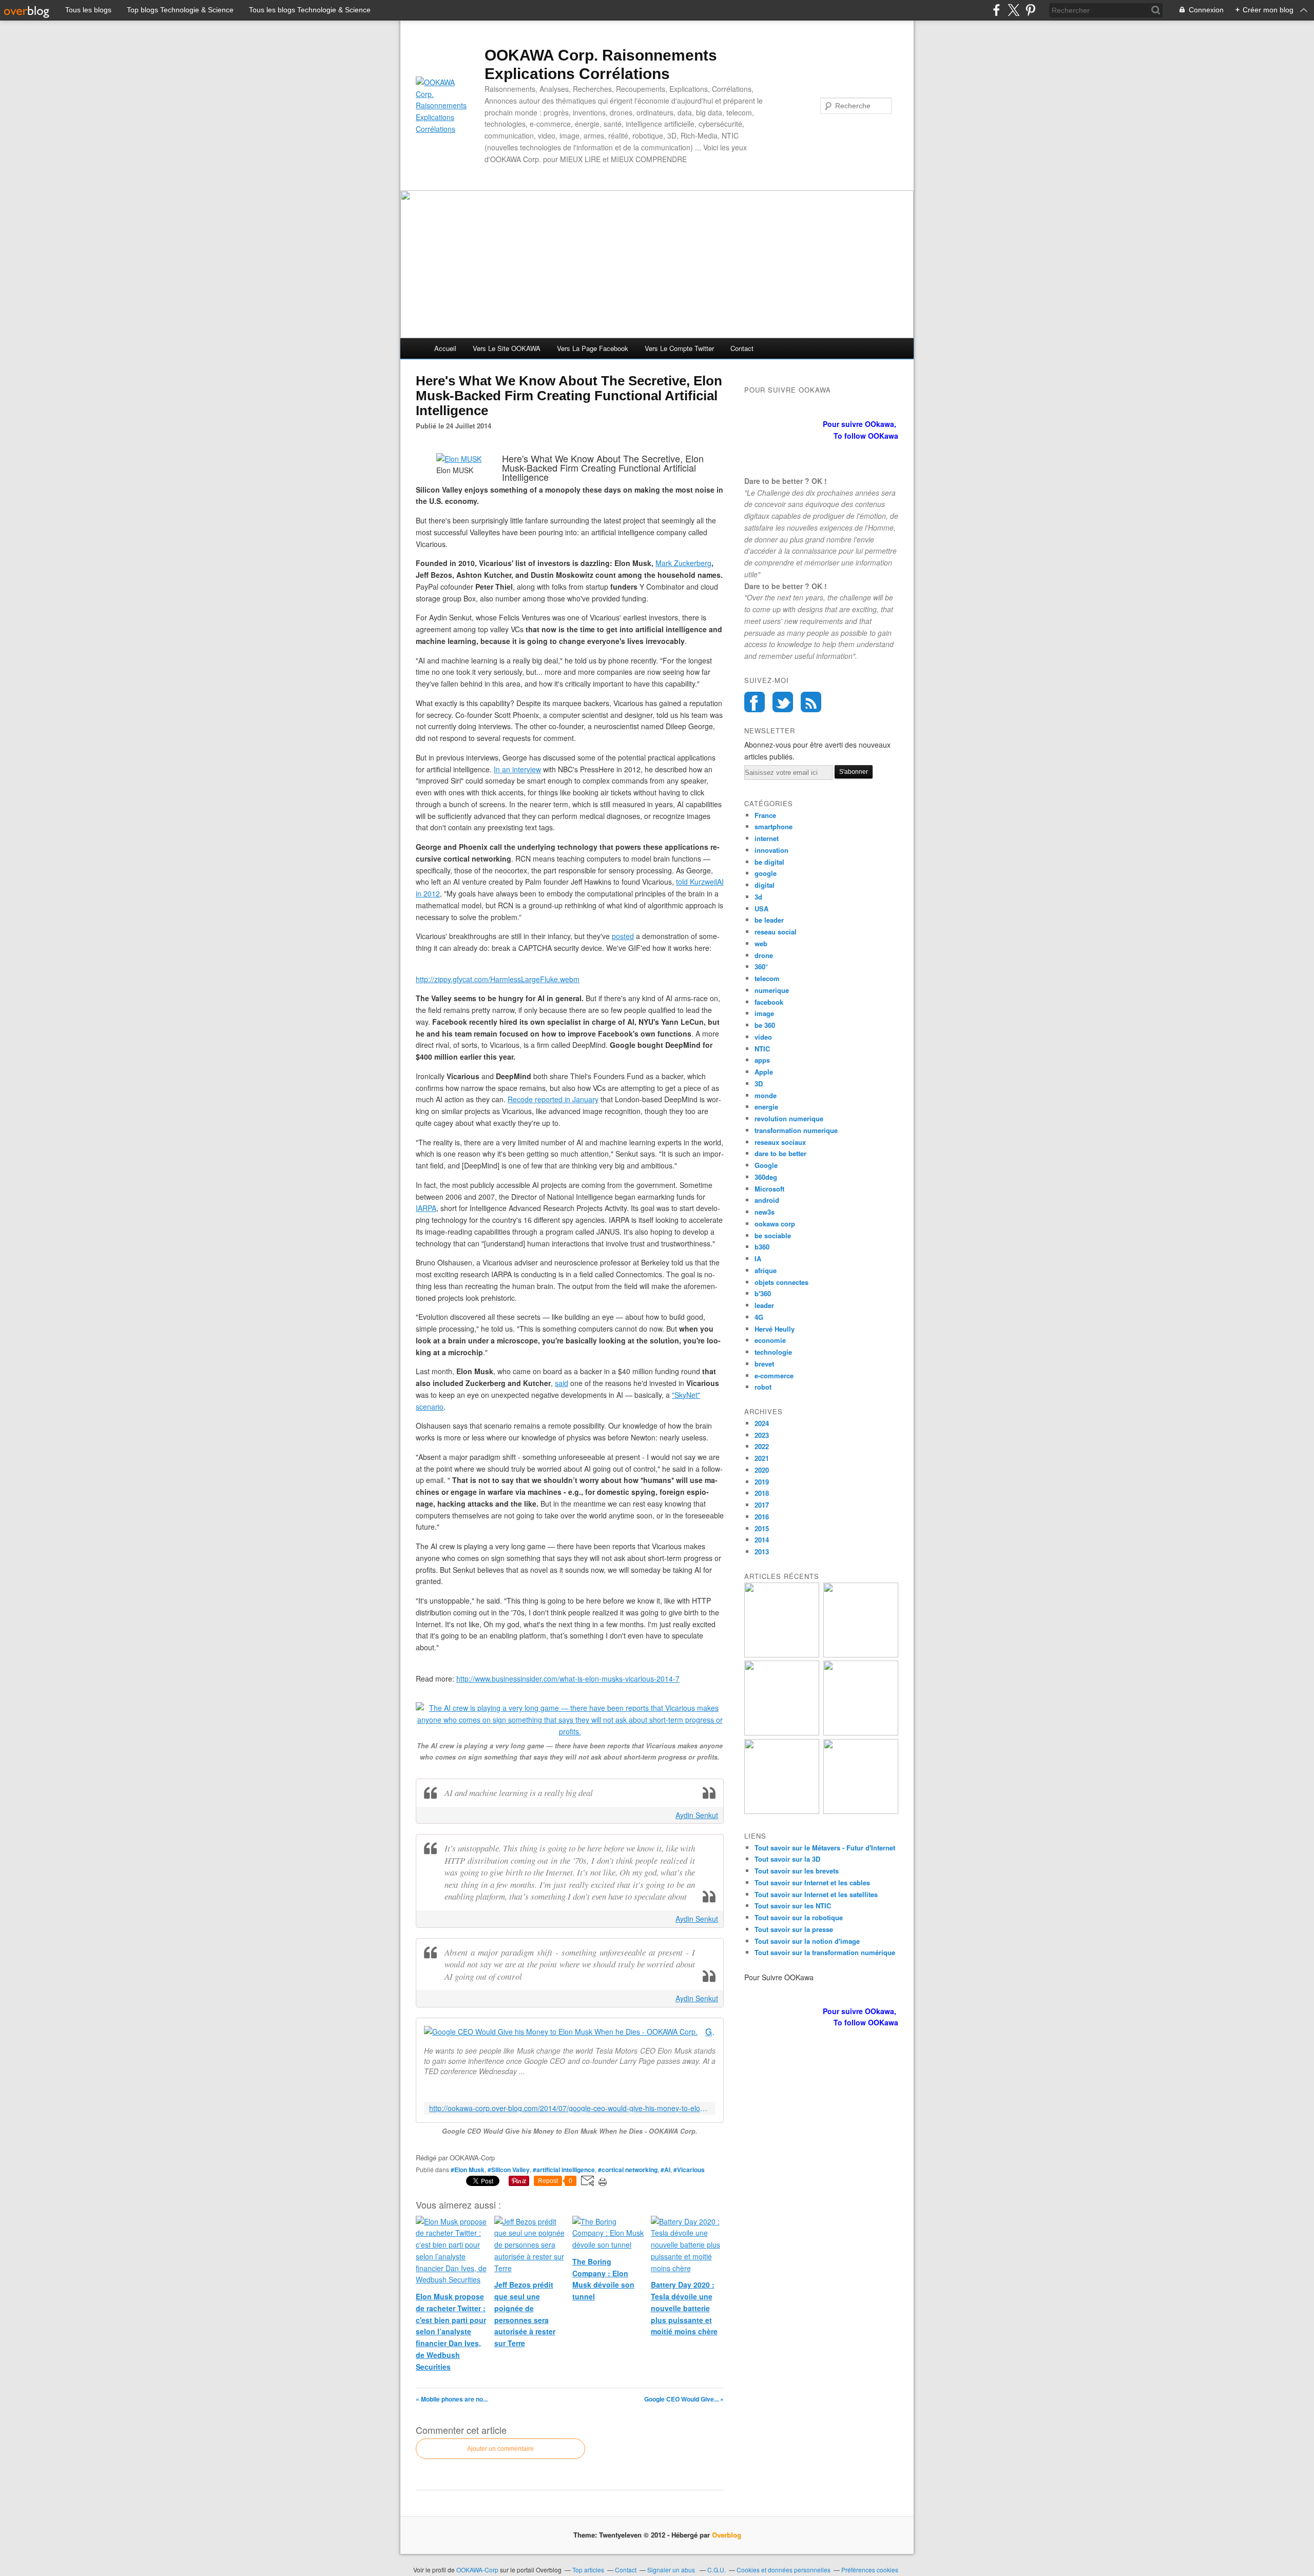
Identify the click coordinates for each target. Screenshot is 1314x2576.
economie (770, 1340)
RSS (811, 702)
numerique (772, 990)
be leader (769, 920)
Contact (742, 348)
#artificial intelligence (564, 2170)
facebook (769, 1002)
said (562, 1383)
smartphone (774, 826)
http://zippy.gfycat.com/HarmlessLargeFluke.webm (498, 979)
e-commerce (774, 1375)
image (764, 1013)
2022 (762, 1446)
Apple (764, 1072)
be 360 (765, 1025)
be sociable (773, 1235)
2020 (762, 1470)
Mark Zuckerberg (683, 563)
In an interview (517, 769)
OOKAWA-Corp (477, 2570)
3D (759, 1084)
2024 (762, 1423)
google (766, 873)
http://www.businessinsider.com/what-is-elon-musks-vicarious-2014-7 (568, 1679)
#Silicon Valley (509, 2170)
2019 (762, 1482)
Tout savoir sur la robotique (799, 1917)
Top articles (588, 2570)
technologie (773, 1352)
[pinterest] (1030, 10)
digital (765, 885)
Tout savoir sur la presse (794, 1929)
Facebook (755, 702)
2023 (762, 1435)
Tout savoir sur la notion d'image (807, 1941)
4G (759, 1317)
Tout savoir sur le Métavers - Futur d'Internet (825, 1848)
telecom (767, 978)
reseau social (776, 932)
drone (764, 955)
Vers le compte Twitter (679, 348)
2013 (762, 1552)
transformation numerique (796, 1130)
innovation (771, 850)
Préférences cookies (870, 2570)
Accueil (445, 348)
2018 (762, 1493)
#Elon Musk (468, 2170)
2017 (762, 1505)
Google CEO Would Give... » (684, 2399)
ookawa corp (775, 1224)
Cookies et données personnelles (784, 2570)
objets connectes (781, 1282)
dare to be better (780, 1153)
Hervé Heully (775, 1329)
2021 (762, 1458)
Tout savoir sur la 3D (787, 1859)
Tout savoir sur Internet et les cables (812, 1882)
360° (761, 967)
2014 (762, 1540)
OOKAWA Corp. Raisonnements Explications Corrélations (601, 64)
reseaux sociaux (780, 1142)
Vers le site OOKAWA (507, 348)
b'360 (763, 1293)
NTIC (762, 1049)
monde (766, 1095)
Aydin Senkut (697, 1815)
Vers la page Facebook (593, 348)
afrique (766, 1270)
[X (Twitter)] (1013, 10)
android (767, 1200)
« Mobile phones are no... (452, 2399)
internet (767, 838)
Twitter (783, 702)
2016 (762, 1517)
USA (761, 909)
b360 (762, 1247)
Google (766, 1165)
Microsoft (769, 1189)
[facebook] (997, 10)
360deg (766, 1177)
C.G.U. (717, 2570)
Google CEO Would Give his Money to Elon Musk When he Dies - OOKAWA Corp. (710, 2032)
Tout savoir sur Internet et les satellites (816, 1894)
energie (766, 1107)
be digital (769, 862)
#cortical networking (628, 2170)
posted (623, 936)
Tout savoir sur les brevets (797, 1871)
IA (758, 1258)
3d (758, 897)
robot (763, 1387)
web (761, 943)
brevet (764, 1364)
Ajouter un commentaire (500, 2449)
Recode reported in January (553, 1099)
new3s (765, 1212)
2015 (762, 1528)
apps (762, 1060)
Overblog (727, 2535)
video (763, 1037)
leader (764, 1305)
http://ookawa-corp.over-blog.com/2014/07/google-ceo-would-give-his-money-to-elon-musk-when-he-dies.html (570, 2108)
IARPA (426, 1208)
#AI (665, 2170)
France (765, 815)
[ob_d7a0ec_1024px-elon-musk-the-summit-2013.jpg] (459, 459)
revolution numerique (789, 1118)
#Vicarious (689, 2170)
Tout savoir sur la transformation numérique (825, 1952)
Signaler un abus (672, 2570)
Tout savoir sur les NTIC (793, 1906)
